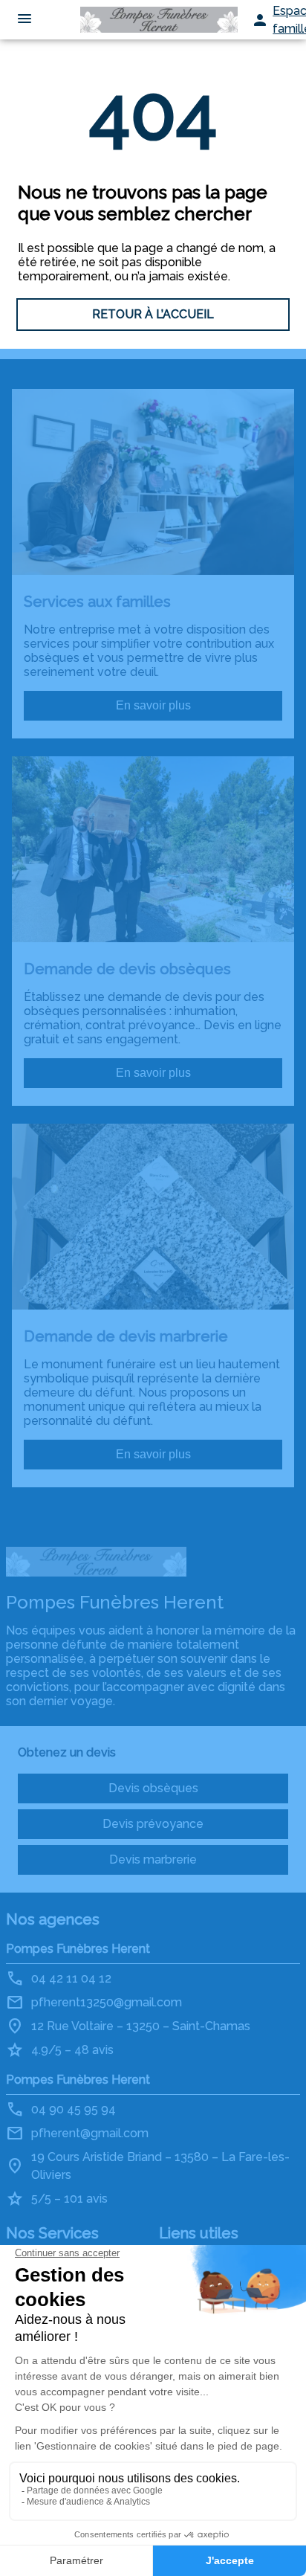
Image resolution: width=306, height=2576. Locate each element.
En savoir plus (153, 705)
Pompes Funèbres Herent (78, 1949)
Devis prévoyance (153, 1824)
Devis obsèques (153, 1788)
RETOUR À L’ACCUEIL (153, 314)
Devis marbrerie (153, 1859)
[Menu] (25, 20)
